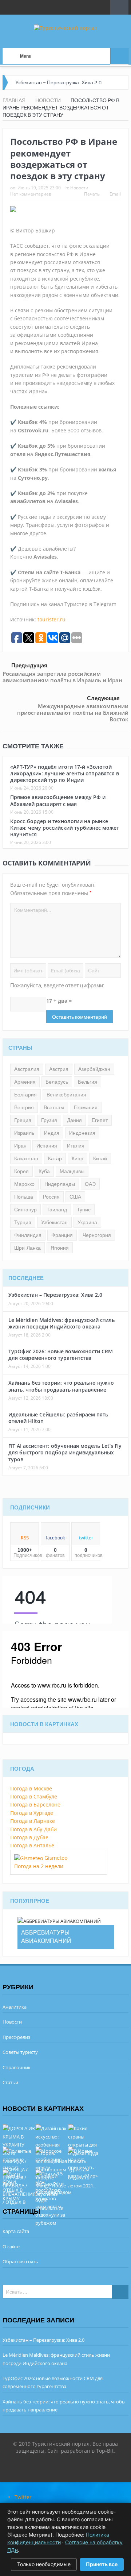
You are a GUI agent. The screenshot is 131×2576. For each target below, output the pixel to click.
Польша (24, 1197)
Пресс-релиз (16, 2037)
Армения (25, 1082)
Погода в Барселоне (35, 1804)
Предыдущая (29, 665)
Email (115, 194)
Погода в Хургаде (32, 1813)
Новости (79, 188)
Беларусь (57, 1082)
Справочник (17, 2067)
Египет (100, 1120)
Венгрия (24, 1107)
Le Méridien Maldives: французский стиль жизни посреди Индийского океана (61, 1323)
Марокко (24, 1184)
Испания (47, 1146)
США (75, 1197)
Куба (44, 1171)
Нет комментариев (31, 194)
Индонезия (82, 1133)
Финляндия (28, 1235)
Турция (23, 1222)
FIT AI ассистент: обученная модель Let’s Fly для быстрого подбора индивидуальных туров (65, 1452)
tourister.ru (51, 619)
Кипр (78, 1158)
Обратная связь (20, 2261)
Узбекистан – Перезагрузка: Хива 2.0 (58, 82)
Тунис (84, 1210)
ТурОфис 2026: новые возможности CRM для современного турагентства (61, 1355)
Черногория (97, 1235)
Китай (100, 1158)
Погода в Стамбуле (34, 1796)
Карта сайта (16, 2231)
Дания (74, 1120)
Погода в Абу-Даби (33, 1829)
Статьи (10, 2082)
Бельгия (88, 1082)
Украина (87, 1222)
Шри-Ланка (27, 1248)
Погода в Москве (31, 1788)
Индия (52, 1133)
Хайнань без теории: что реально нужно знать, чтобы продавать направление (61, 1386)
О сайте (11, 2247)
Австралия (27, 1069)
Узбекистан (54, 1222)
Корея (21, 1171)
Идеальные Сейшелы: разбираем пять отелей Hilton (58, 1418)
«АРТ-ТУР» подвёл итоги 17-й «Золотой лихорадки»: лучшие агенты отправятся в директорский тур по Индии (65, 773)
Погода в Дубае (29, 1837)
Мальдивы (72, 1171)
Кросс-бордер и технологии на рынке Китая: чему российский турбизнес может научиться (65, 828)
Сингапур (25, 1210)
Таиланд (57, 1210)
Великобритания (66, 1095)
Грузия (49, 1120)
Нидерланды (60, 1184)
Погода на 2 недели (39, 1866)
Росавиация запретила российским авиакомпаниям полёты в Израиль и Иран (62, 677)
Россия (51, 1197)
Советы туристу (20, 2052)
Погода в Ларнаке (33, 1821)
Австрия (59, 1069)
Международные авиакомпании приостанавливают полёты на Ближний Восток (73, 713)
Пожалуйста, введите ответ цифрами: (57, 986)
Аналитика (15, 2007)
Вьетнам (54, 1107)
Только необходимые (44, 2564)
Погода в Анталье (32, 1845)
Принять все (102, 2564)
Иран (20, 1146)
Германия (86, 1107)
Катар (55, 1158)
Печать (92, 194)
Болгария (25, 1095)
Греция (23, 1120)
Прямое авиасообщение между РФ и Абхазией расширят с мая (58, 800)
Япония (60, 1248)
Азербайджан (94, 1069)
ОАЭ (90, 1184)
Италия (76, 1146)
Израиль (24, 1133)
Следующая (103, 698)
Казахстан (26, 1158)
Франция (62, 1235)
